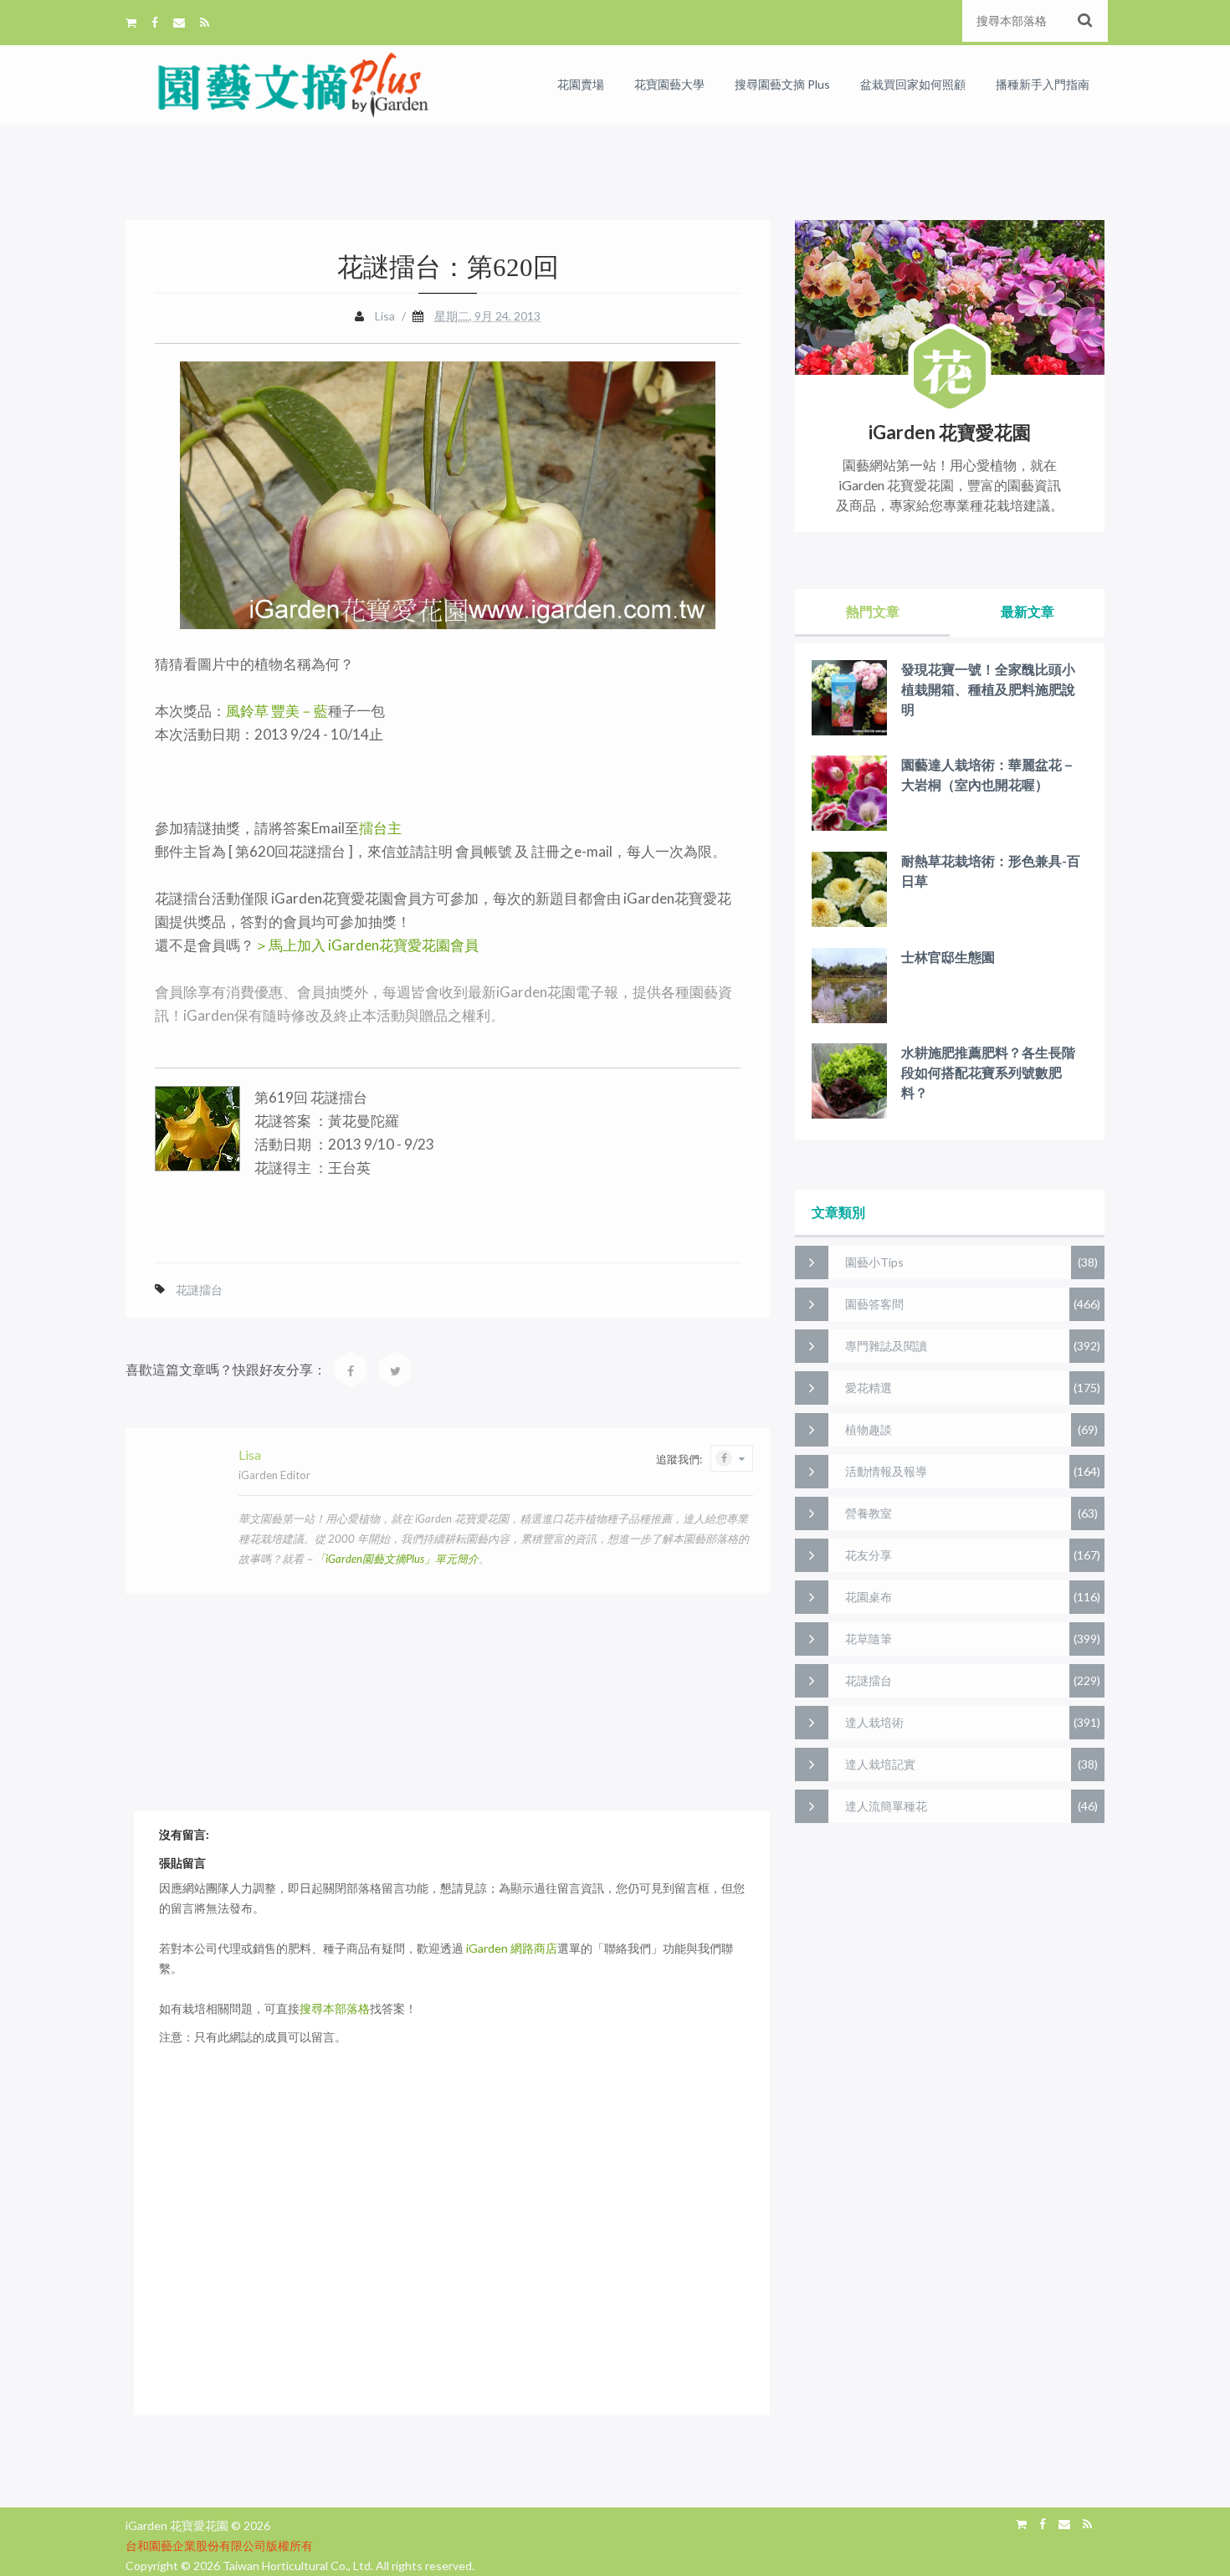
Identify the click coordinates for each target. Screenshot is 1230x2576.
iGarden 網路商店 (512, 1948)
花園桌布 (869, 1597)
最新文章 (1028, 611)
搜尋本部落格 (335, 2008)
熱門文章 (873, 611)
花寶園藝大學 (669, 84)
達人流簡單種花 (886, 1806)
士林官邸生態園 (948, 957)
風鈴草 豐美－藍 (277, 711)
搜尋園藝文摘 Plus (782, 84)
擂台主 (380, 828)
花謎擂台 (199, 1290)
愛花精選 (869, 1388)
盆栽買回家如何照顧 (913, 84)
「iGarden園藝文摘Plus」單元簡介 (397, 1559)
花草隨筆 (869, 1639)
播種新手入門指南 (1043, 84)
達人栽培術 (874, 1722)
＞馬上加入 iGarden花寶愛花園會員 (366, 945)
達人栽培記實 (880, 1764)
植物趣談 (869, 1429)
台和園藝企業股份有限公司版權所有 (219, 2545)
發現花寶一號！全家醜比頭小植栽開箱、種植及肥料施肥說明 (988, 689)
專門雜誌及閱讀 (886, 1346)
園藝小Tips (874, 1262)
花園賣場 (581, 84)
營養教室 (869, 1513)
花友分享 (869, 1555)
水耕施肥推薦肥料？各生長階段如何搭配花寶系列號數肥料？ (988, 1072)
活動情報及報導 (886, 1471)
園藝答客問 (874, 1304)
